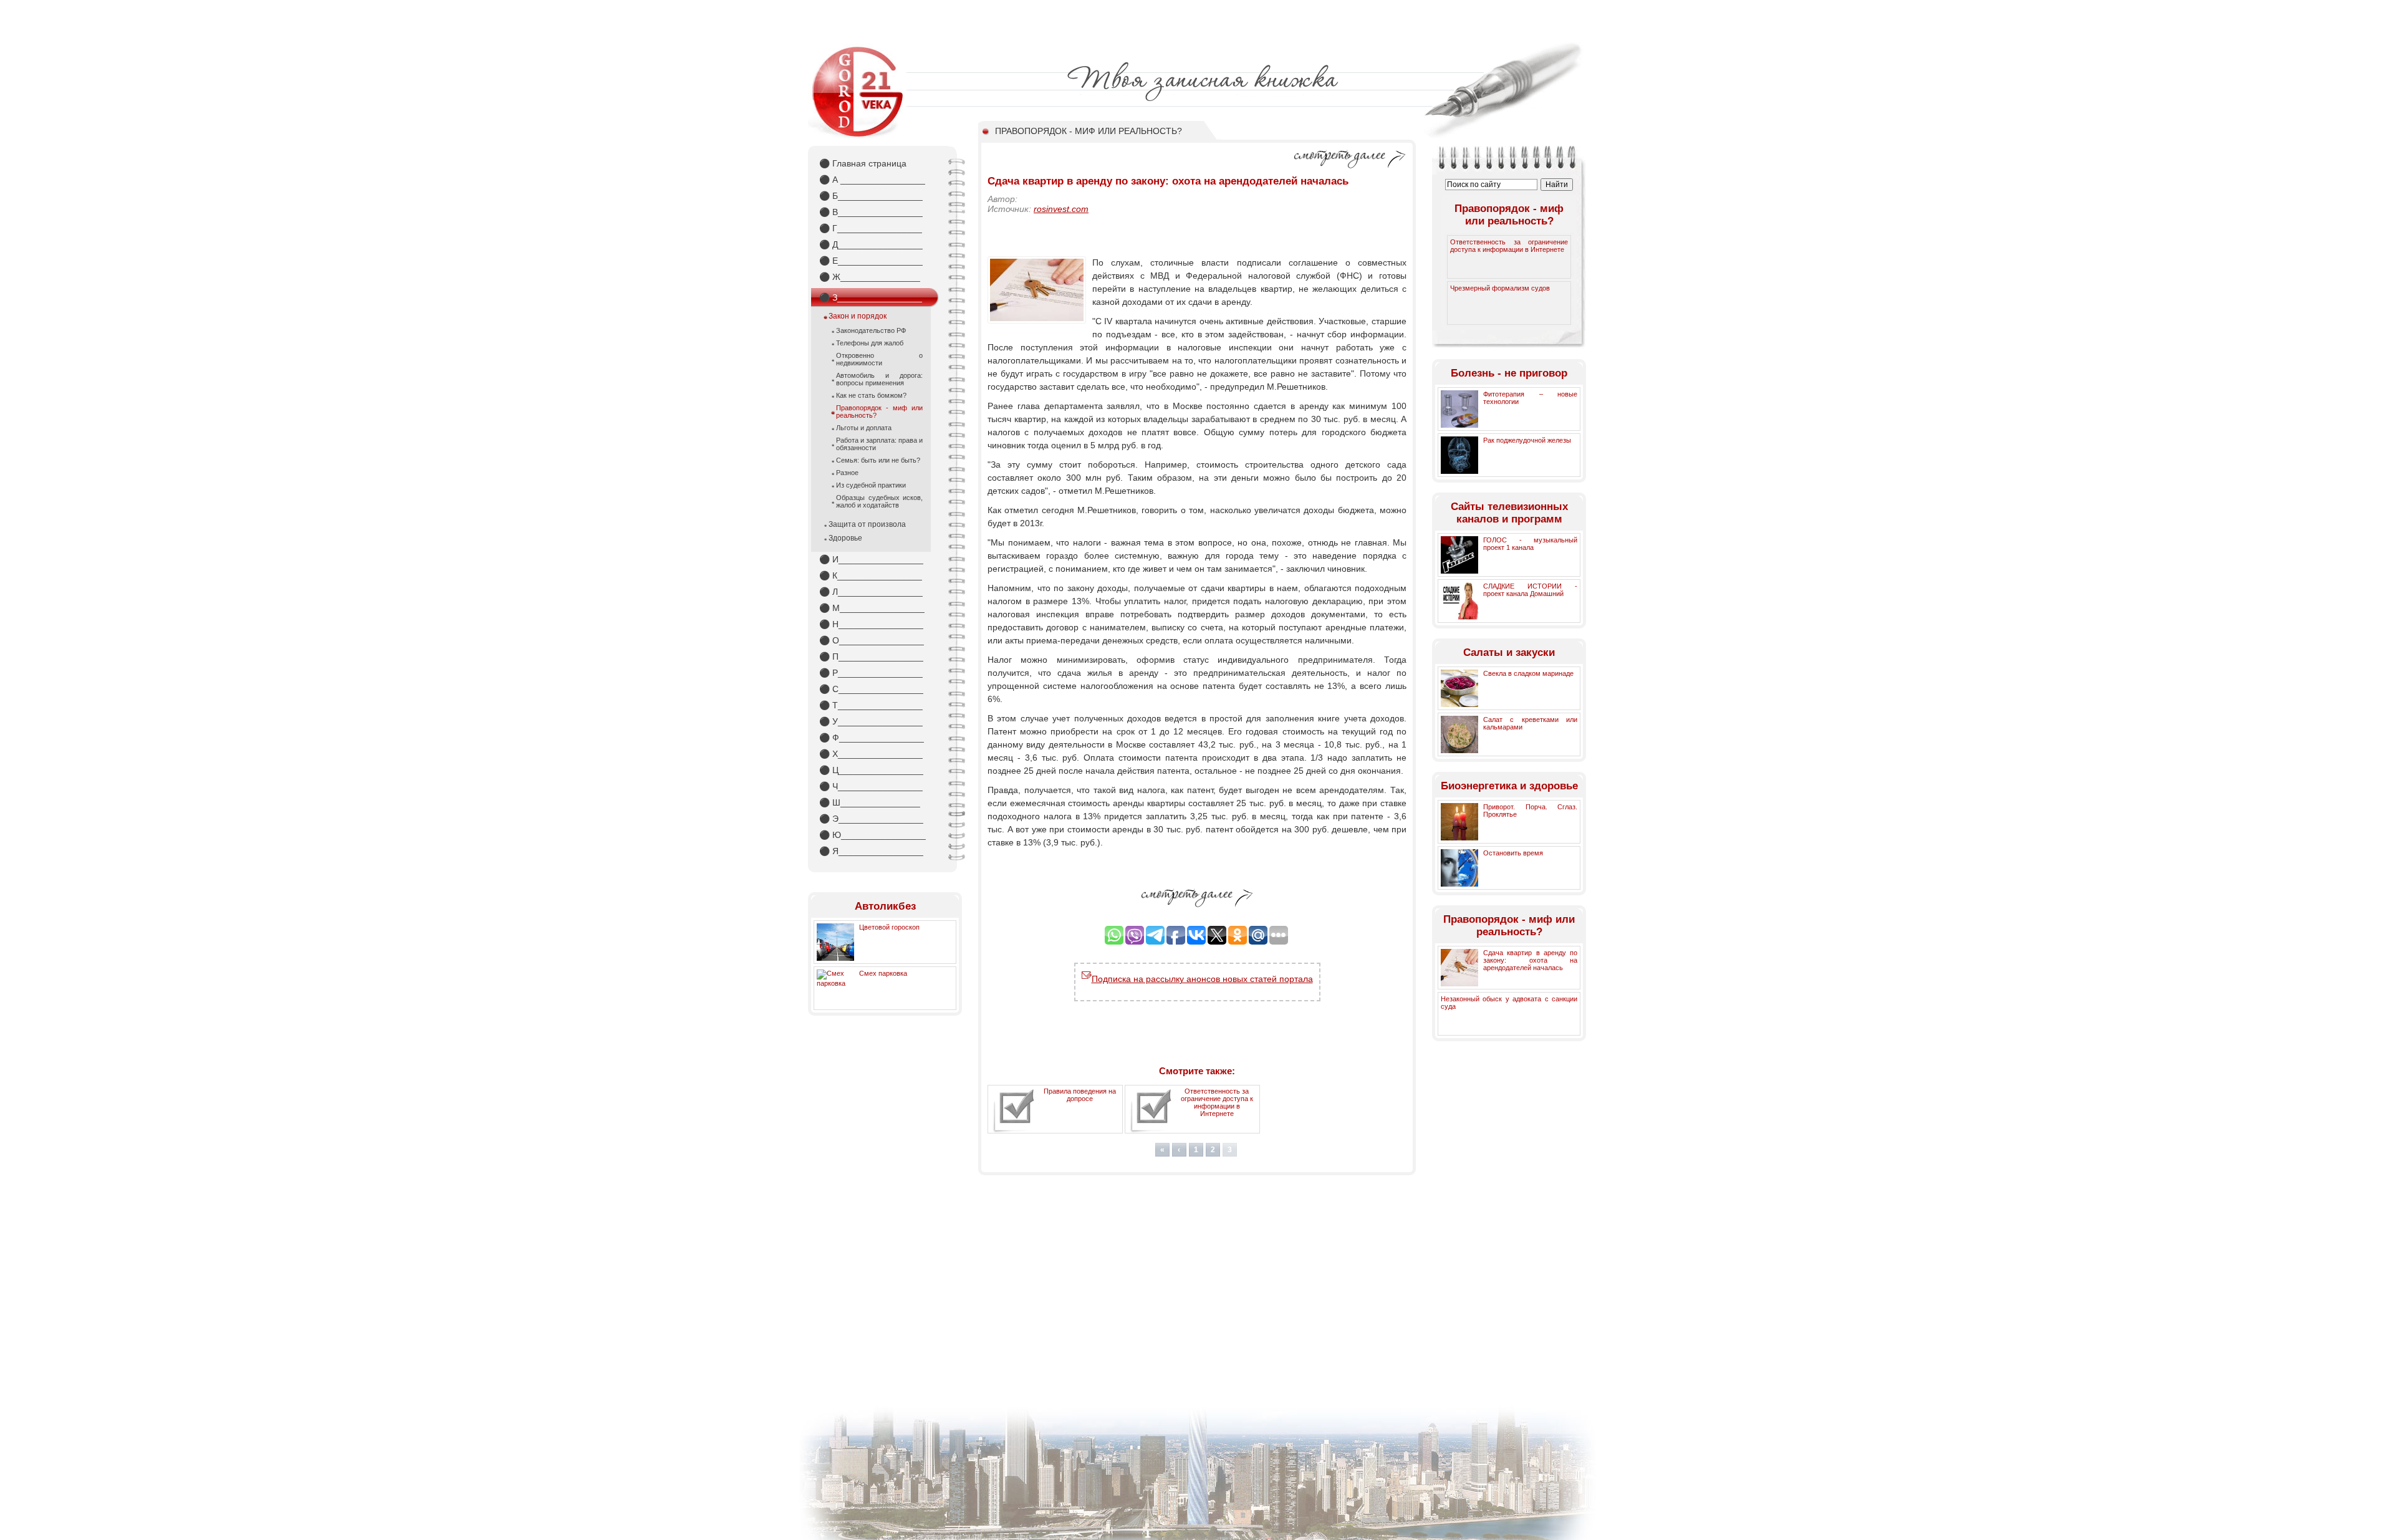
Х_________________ (871, 754)
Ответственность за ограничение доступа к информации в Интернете (1217, 1102)
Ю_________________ (873, 835)
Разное (847, 473)
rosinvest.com (1061, 209)
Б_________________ (871, 196)
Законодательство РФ (871, 330)
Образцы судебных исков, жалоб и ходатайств (879, 501)
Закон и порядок (858, 316)
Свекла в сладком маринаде (1528, 673)
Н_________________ (871, 624)
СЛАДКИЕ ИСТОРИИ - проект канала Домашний (1530, 590)
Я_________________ (871, 851)
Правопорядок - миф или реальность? (879, 411)
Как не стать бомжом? (871, 395)
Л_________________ (871, 592)
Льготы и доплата (864, 428)
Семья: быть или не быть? (878, 460)
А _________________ (872, 180)
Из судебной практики (871, 485)
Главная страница (863, 163)
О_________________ (872, 640)
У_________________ (871, 721)
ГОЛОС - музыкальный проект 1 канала (1530, 544)
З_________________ (871, 297)
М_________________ (872, 608)
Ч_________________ (871, 786)
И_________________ (871, 559)
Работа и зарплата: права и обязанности (879, 444)
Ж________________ (870, 277)
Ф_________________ (872, 738)
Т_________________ (871, 705)
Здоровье (845, 538)
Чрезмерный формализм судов (1500, 288)
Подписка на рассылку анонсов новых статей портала (1202, 979)
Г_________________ (871, 228)
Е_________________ (871, 261)
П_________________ (871, 657)
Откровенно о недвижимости (879, 359)
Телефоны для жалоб (870, 343)
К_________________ (871, 575)
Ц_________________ (871, 770)
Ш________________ (870, 802)
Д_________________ (871, 244)
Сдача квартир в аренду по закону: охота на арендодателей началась (1530, 960)
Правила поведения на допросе (1080, 1095)
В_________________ (871, 212)
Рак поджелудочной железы (1527, 440)
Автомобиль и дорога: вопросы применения (879, 379)
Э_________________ (871, 819)
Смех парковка (883, 973)
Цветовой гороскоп (889, 927)
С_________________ (871, 689)
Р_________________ (871, 673)
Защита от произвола (867, 524)
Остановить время (1513, 853)
